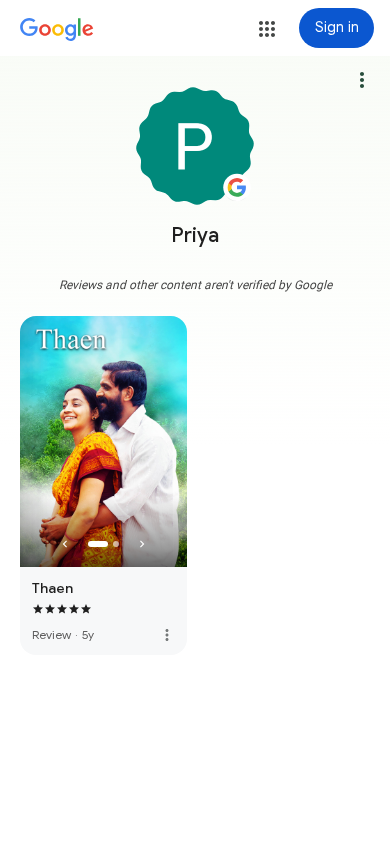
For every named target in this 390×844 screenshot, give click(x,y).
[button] (267, 29)
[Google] (57, 30)
